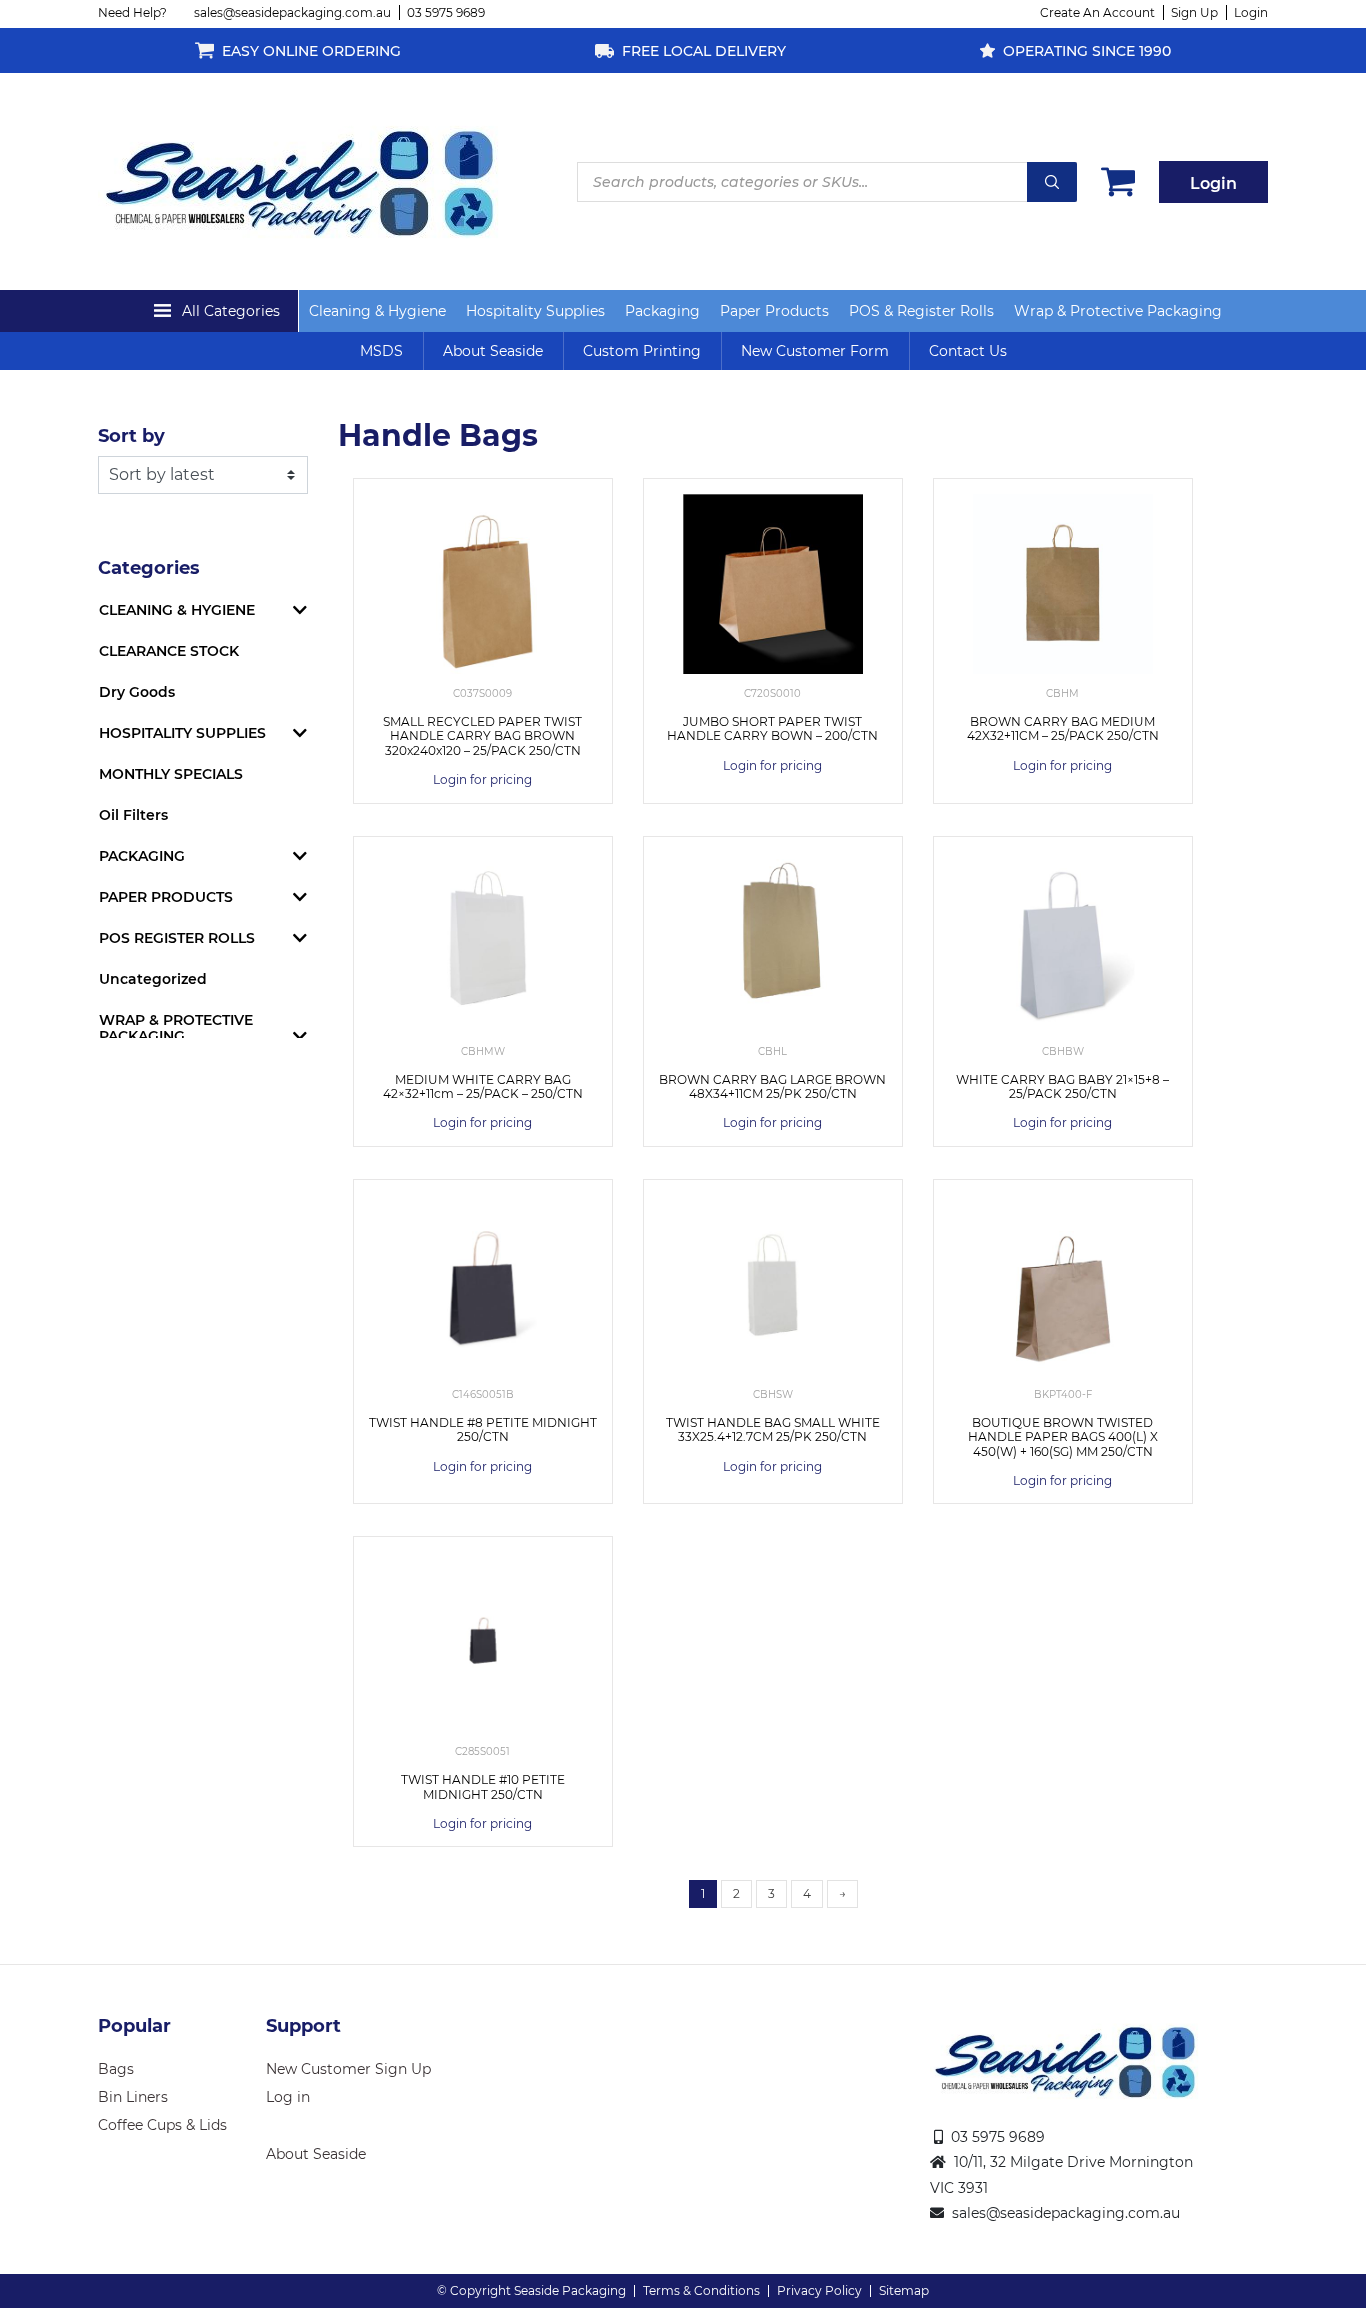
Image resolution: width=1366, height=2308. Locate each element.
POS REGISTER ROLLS (177, 938)
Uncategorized (153, 979)
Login (1251, 12)
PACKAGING (142, 856)
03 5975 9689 (446, 12)
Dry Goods (137, 692)
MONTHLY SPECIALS (171, 774)
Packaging (662, 311)
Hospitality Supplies (535, 311)
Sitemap (904, 2290)
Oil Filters (133, 815)
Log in (288, 2097)
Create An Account (1097, 12)
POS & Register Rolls (921, 311)
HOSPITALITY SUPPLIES (182, 733)
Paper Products (774, 311)
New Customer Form (815, 351)
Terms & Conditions (701, 2290)
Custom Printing (642, 351)
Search (1052, 182)
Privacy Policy (819, 2290)
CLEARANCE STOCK (169, 651)
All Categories (231, 311)
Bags (116, 2069)
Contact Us (968, 351)
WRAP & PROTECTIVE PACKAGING (176, 1028)
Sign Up (1194, 12)
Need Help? (132, 12)
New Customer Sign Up (348, 2069)
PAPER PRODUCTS (166, 897)
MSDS (381, 351)
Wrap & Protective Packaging (1118, 311)
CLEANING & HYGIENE (177, 610)
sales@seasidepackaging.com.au (292, 12)
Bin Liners (133, 2097)
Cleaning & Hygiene (377, 311)
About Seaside (493, 351)
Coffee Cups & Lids (162, 2125)
